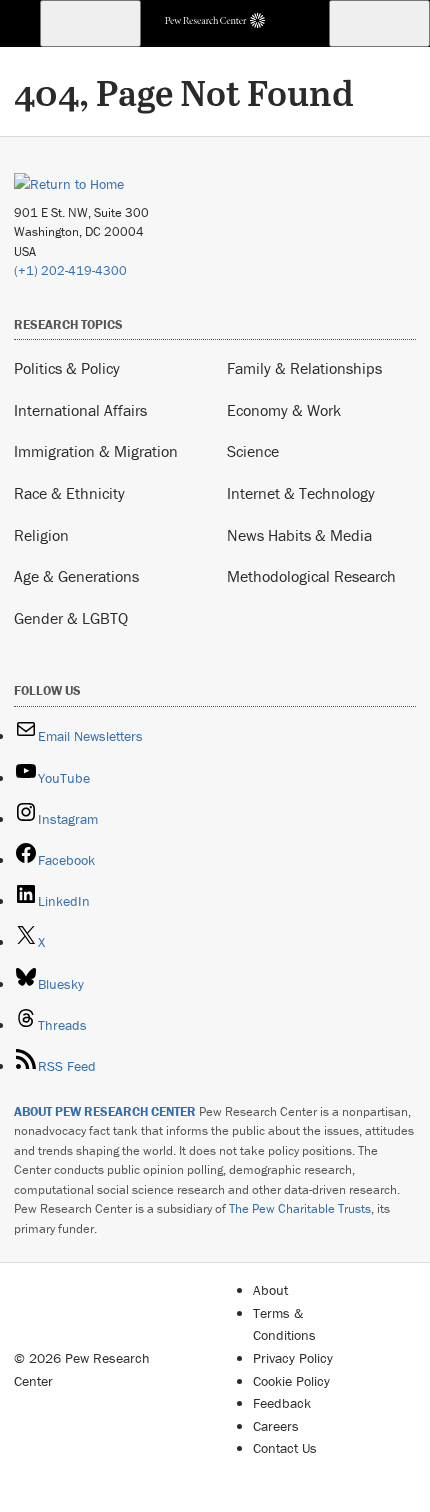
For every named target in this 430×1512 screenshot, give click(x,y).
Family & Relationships (304, 368)
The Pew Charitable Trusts (300, 1208)
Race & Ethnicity (69, 493)
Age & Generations (76, 576)
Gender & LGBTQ (71, 618)
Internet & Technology (301, 493)
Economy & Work (284, 410)
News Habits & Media (299, 535)
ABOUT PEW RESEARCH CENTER (105, 1111)
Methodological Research (311, 576)
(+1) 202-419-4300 (70, 270)
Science (253, 451)
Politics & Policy (67, 368)
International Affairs (80, 410)
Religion (41, 535)
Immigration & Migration (96, 451)
